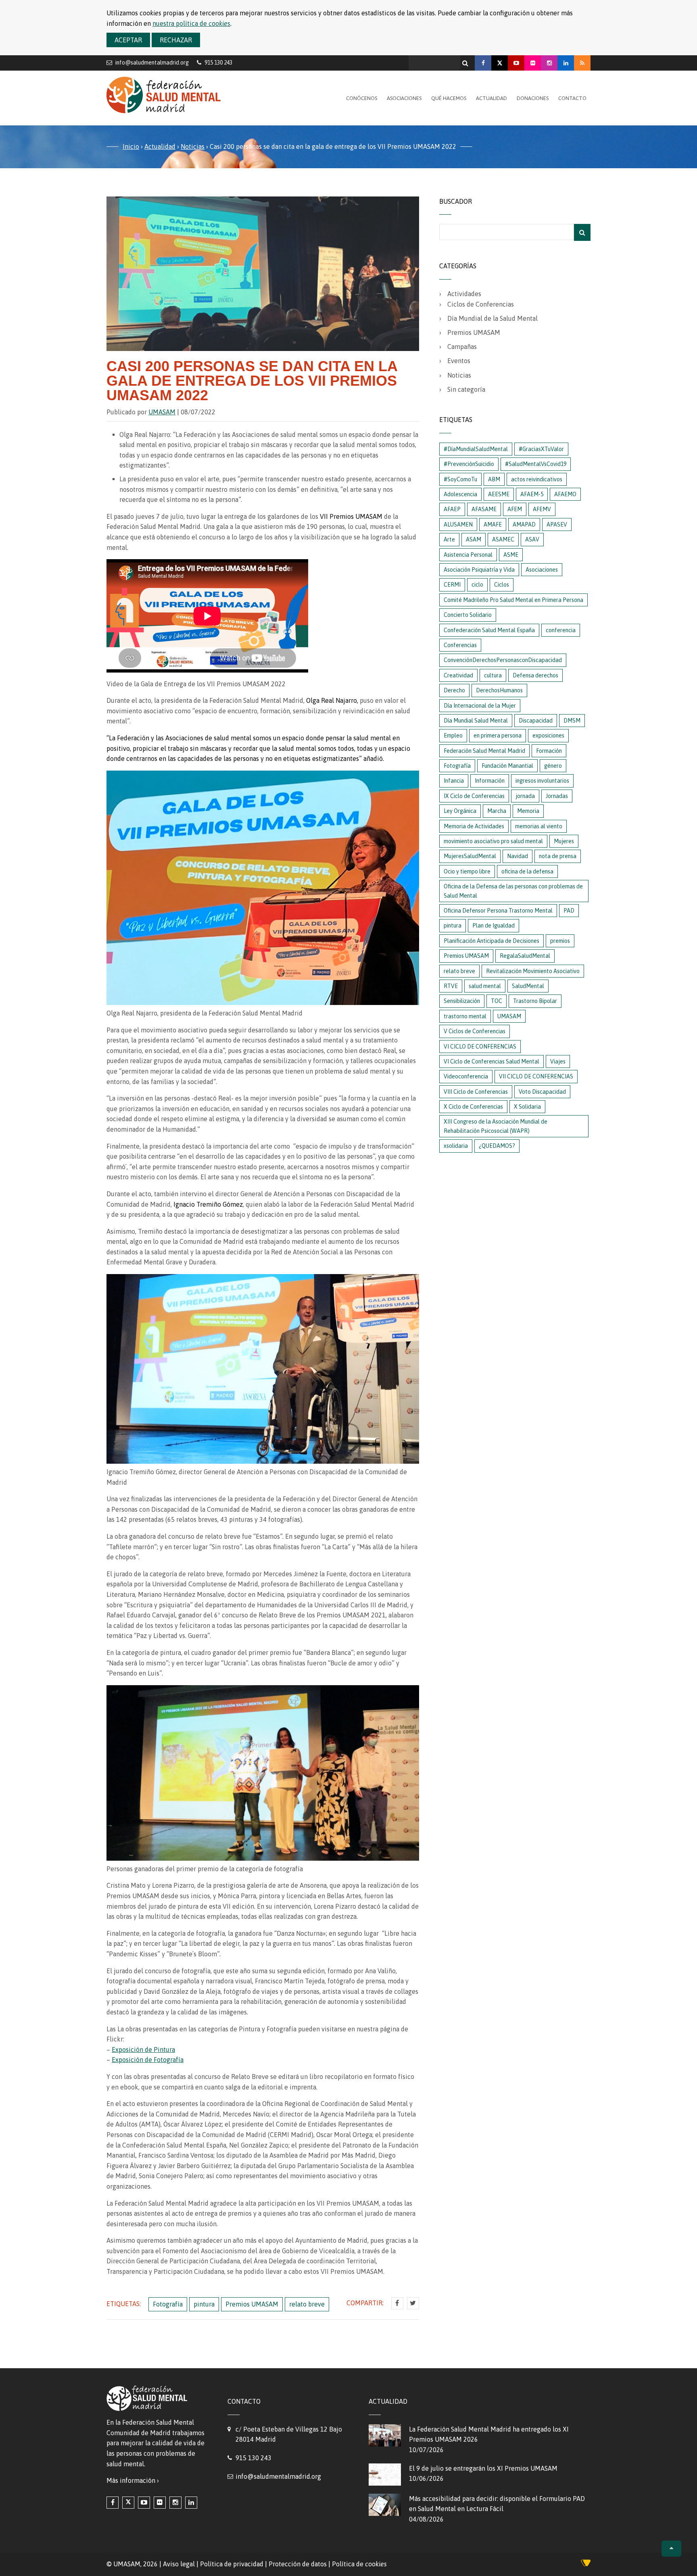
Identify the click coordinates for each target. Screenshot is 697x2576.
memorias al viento (539, 826)
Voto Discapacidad (542, 1092)
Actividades (464, 294)
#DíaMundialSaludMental (476, 449)
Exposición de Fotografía (148, 2060)
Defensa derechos (535, 675)
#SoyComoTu (460, 479)
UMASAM (162, 412)
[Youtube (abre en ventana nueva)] (144, 2503)
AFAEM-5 (532, 494)
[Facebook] (483, 63)
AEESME (499, 494)
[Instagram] (549, 63)
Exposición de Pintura (143, 2050)
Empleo (453, 735)
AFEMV (542, 509)
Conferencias (460, 645)
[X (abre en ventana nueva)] (128, 2503)
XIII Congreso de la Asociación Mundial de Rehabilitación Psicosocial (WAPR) (496, 1126)
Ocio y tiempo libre (467, 871)
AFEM (515, 509)
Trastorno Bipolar (535, 1001)
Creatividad (458, 675)
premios (560, 941)
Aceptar (128, 40)
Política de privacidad (232, 2564)
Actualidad (491, 98)
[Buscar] (466, 61)
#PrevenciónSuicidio (469, 464)
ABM (494, 479)
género (553, 766)
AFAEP (452, 509)
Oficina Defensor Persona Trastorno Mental (498, 911)
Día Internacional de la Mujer (480, 706)
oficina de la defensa (527, 871)
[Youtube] (516, 63)
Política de (359, 2564)
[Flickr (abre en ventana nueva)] (160, 2503)
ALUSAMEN (458, 524)
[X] (500, 63)
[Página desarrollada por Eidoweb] (586, 2564)
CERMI (452, 585)
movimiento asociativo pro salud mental (493, 841)
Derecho (454, 690)
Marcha (497, 811)
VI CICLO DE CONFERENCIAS (480, 1047)
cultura (493, 675)
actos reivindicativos (537, 479)
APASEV (557, 524)
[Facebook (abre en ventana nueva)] (113, 2503)
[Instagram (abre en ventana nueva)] (175, 2503)
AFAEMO (565, 494)
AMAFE (493, 524)
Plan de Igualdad (494, 926)
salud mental (485, 986)
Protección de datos (298, 2564)
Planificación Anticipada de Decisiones (491, 941)
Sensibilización (462, 1001)
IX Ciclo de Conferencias (474, 796)
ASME (511, 555)
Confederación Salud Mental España (489, 630)
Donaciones (533, 98)
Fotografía (168, 2304)
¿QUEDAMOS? (497, 1146)
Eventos (459, 361)
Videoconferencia (466, 1076)
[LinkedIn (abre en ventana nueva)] (191, 2503)
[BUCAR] (582, 232)
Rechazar (176, 40)
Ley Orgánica (460, 811)
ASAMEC (503, 539)
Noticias (193, 146)
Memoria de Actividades (474, 826)
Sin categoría (466, 389)
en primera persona (498, 735)
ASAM (474, 539)
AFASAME (484, 509)
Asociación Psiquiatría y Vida (479, 570)
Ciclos (502, 585)
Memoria (528, 811)
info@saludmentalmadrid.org (152, 62)
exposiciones (548, 735)
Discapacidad (536, 721)
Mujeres (564, 841)
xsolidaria (456, 1146)
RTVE (451, 986)
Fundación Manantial (507, 766)
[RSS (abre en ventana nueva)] (582, 63)
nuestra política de (191, 23)
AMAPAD (524, 524)
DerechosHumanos (499, 690)
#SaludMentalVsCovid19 (536, 464)
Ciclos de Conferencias (481, 304)
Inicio (131, 146)
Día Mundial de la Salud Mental (492, 318)
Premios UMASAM (252, 2304)
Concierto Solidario (468, 615)
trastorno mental (465, 1016)
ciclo (477, 585)
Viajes (558, 1061)
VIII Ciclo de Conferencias (476, 1092)
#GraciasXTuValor (541, 449)
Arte (449, 539)
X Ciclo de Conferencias (473, 1107)
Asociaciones (404, 98)
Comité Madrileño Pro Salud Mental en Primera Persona (513, 600)
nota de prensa (558, 856)
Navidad (518, 856)
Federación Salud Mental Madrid (484, 751)
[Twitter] (413, 2303)
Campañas (462, 347)
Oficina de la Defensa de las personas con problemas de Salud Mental (513, 891)
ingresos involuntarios (542, 781)
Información (490, 781)
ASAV (532, 539)
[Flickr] (533, 63)
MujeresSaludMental (470, 856)
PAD (569, 911)
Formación (549, 751)
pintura (204, 2304)
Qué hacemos (449, 98)
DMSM (572, 721)
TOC (497, 1001)
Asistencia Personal (468, 555)
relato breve (307, 2304)
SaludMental (528, 986)
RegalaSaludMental (525, 956)
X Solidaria (527, 1107)
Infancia (454, 781)
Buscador (456, 201)
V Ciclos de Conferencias (475, 1031)
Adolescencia (460, 494)
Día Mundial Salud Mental (476, 721)
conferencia (561, 630)
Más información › (133, 2480)
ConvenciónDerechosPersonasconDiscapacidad (503, 660)
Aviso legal (179, 2564)
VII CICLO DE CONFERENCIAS (536, 1076)
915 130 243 (254, 2458)
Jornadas (557, 796)
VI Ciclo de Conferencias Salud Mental (491, 1061)
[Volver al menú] (671, 2549)
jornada (525, 796)
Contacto (572, 98)
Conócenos (362, 98)
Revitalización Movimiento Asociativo (533, 971)
